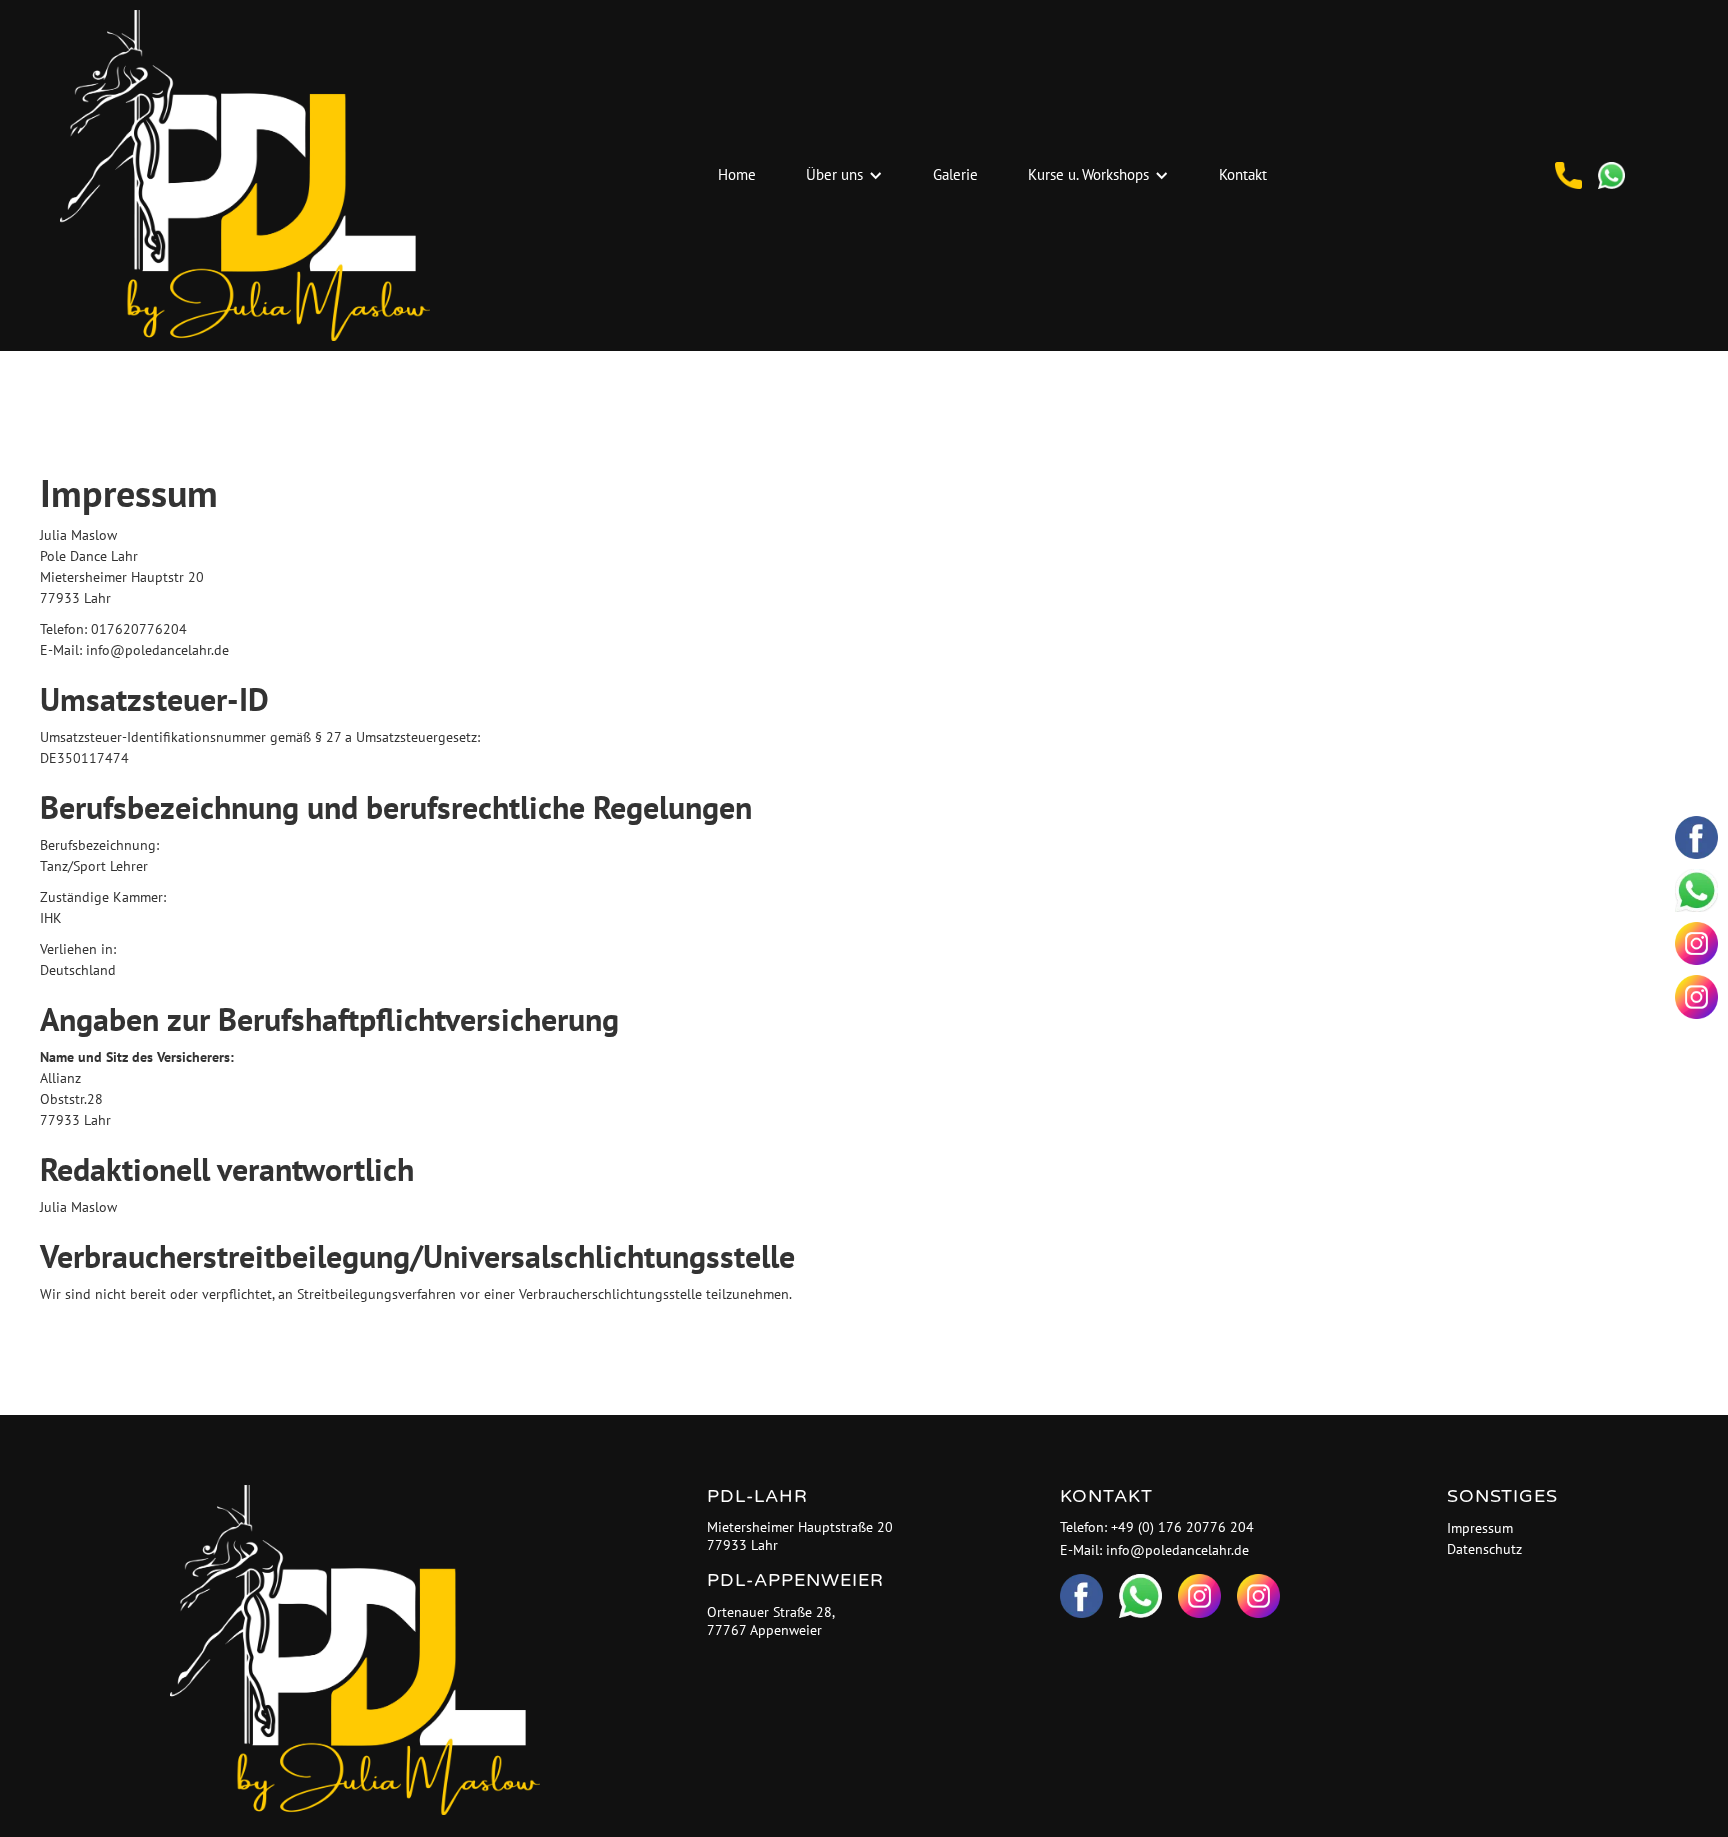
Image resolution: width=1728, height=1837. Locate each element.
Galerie (955, 174)
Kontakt (1243, 174)
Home (737, 174)
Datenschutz (1484, 1549)
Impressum (1480, 1528)
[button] (844, 175)
